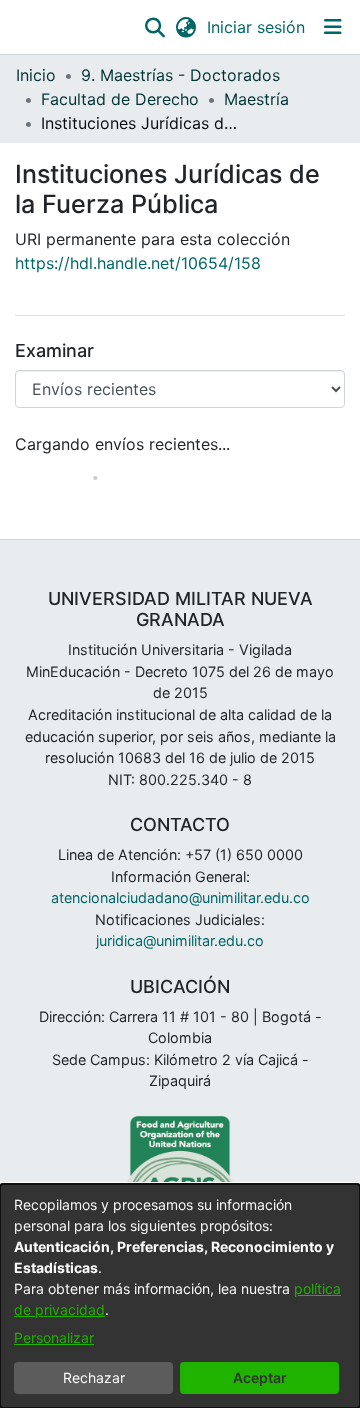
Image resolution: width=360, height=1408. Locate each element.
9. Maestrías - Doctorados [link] (180, 75)
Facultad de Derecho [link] (120, 99)
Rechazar (94, 1377)
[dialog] (180, 1296)
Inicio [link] (36, 75)
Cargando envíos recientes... (122, 444)
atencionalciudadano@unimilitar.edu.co (180, 897)
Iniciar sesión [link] (257, 27)
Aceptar (260, 1377)
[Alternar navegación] (332, 27)
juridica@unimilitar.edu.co (180, 940)
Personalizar (54, 1337)
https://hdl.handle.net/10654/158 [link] (138, 263)
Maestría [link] (256, 99)
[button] (154, 27)
